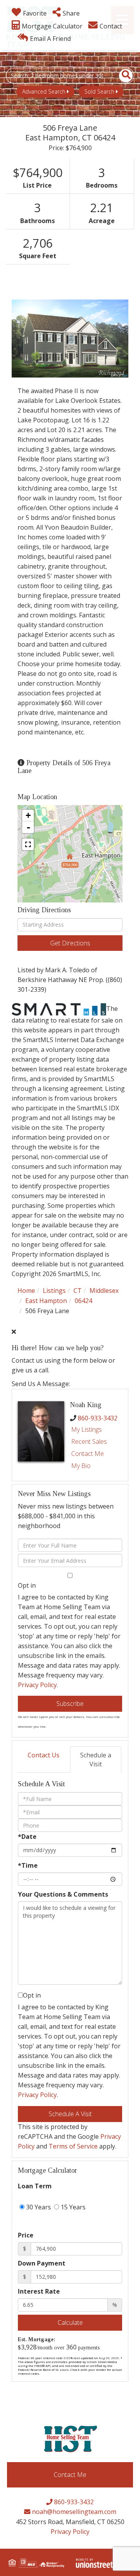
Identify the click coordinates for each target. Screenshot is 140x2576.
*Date (27, 1837)
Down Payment (42, 2263)
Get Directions (70, 943)
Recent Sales (89, 1441)
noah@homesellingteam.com (73, 2512)
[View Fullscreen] (28, 844)
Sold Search (99, 91)
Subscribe (70, 1704)
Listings (54, 1291)
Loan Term (35, 2186)
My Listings (87, 1429)
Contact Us (44, 1755)
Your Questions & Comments (63, 1894)
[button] (122, 76)
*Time (28, 1865)
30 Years (38, 2207)
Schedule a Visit (96, 1760)
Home (26, 1291)
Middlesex (104, 1291)
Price (26, 2235)
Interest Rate (39, 2291)
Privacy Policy (37, 1685)
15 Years (72, 2207)
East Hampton (46, 1301)
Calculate (70, 2322)
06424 (83, 1301)
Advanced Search (44, 91)
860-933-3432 (98, 1418)
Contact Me (87, 1454)
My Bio (81, 1466)
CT (78, 1291)
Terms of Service (73, 2146)
